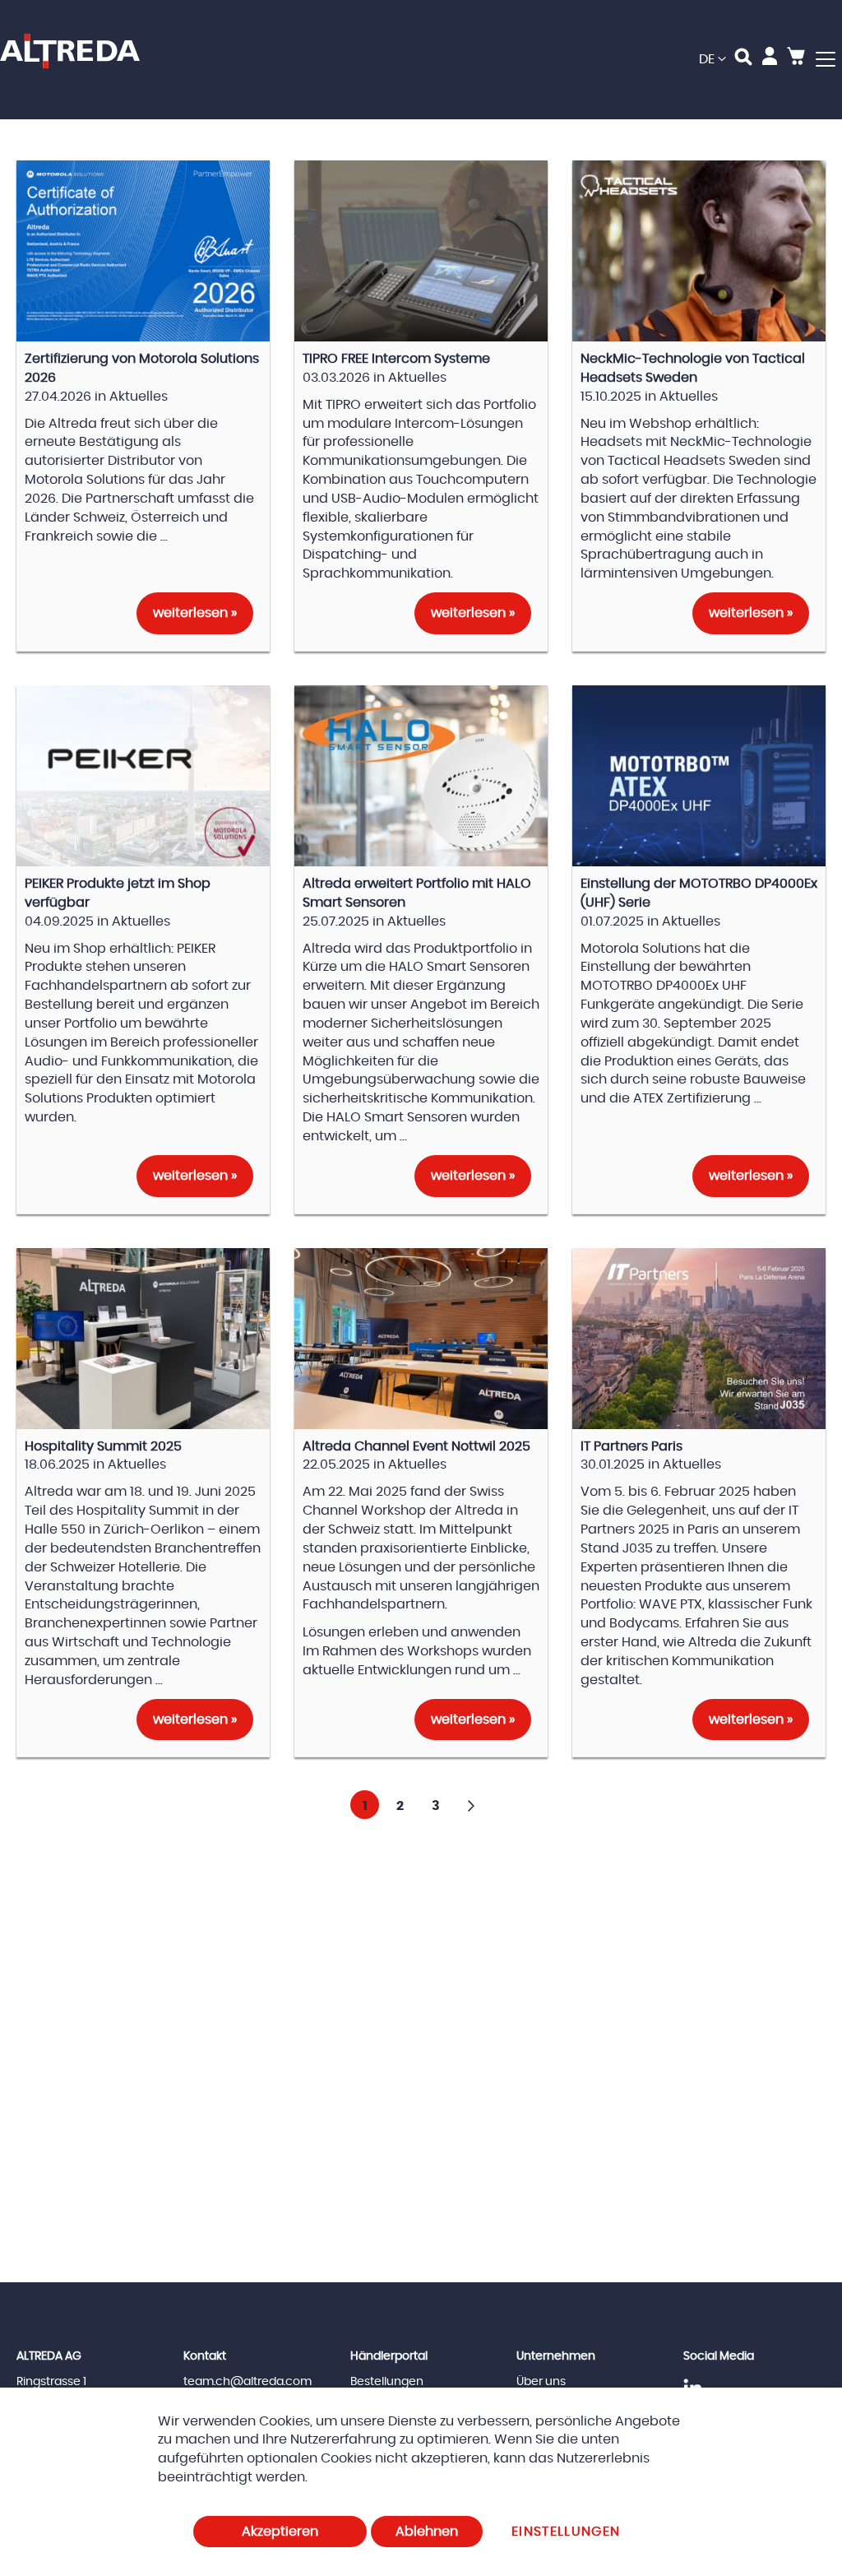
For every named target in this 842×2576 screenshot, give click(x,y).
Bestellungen (387, 2382)
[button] (712, 60)
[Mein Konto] (770, 59)
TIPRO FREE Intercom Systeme (396, 359)
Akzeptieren (280, 2532)
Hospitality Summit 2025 (103, 1446)
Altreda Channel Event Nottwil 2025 (416, 1446)
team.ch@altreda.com (248, 2382)
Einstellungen (566, 2532)
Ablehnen (427, 2532)
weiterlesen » (195, 613)
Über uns (541, 2382)
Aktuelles (139, 397)
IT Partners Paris (631, 1446)
